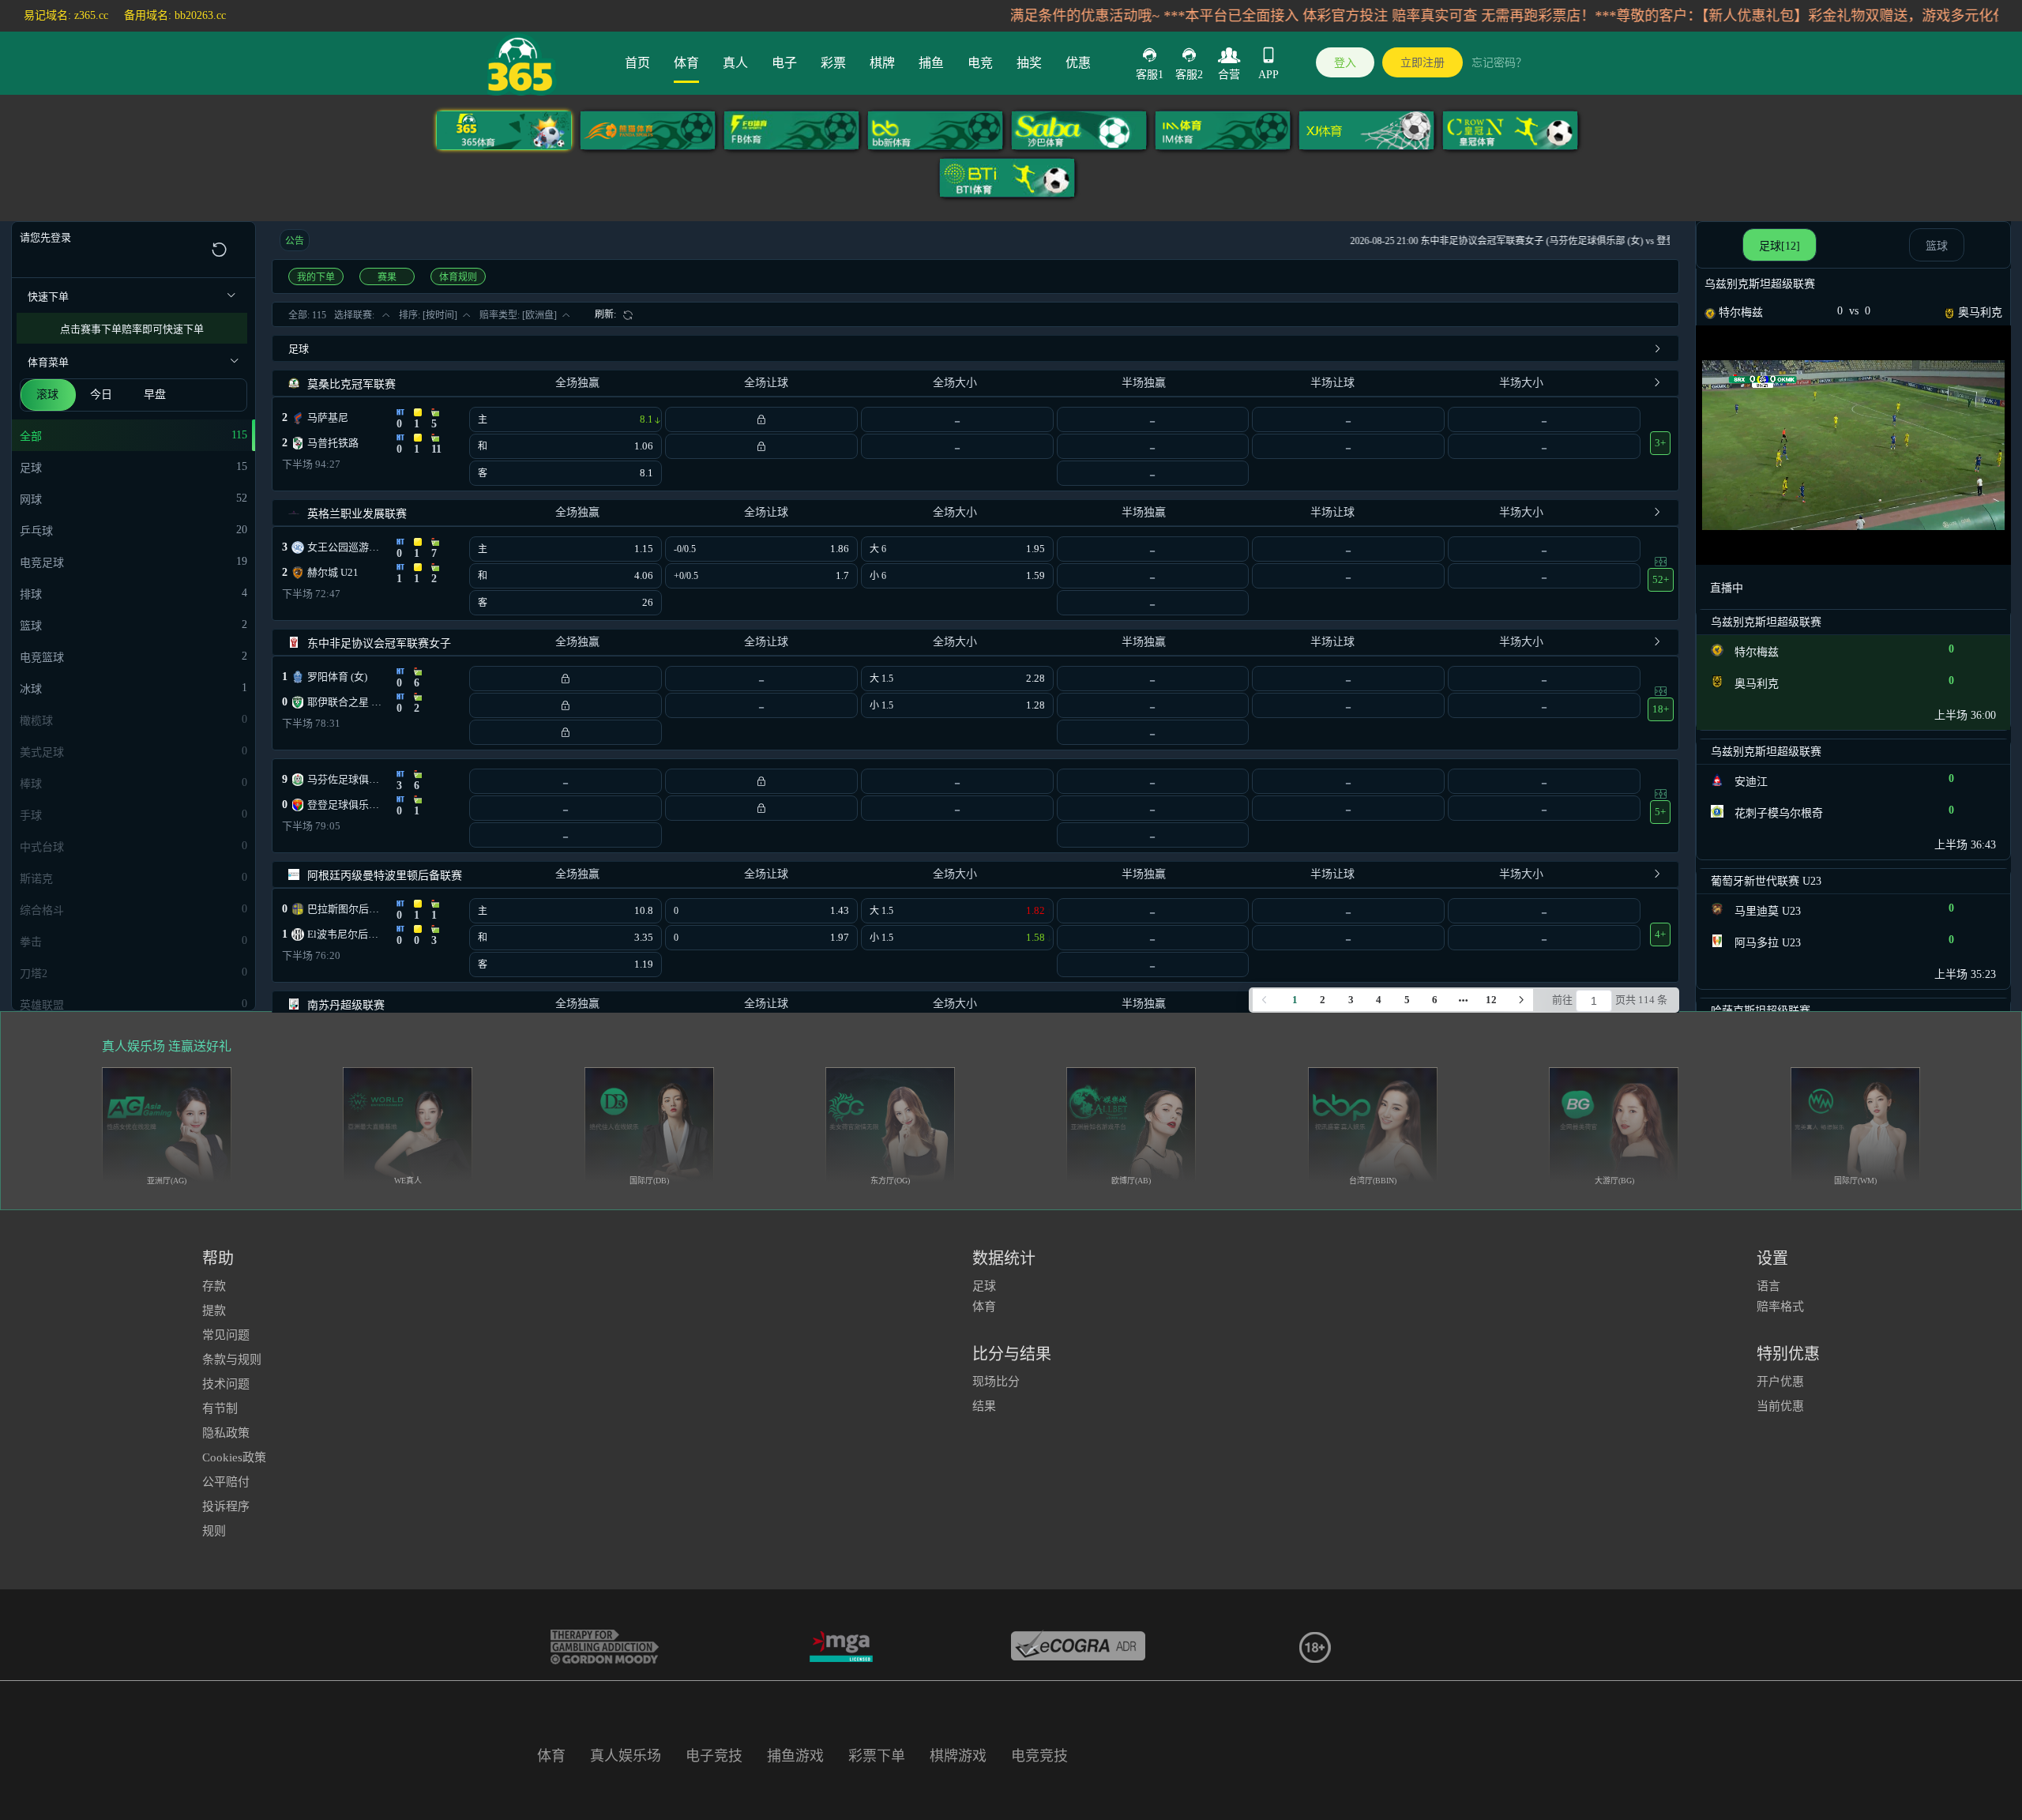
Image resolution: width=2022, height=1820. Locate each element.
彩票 (833, 63)
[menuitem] (614, 314)
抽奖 (1029, 63)
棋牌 (882, 63)
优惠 (1078, 63)
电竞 (980, 63)
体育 (686, 63)
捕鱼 (931, 63)
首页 (637, 63)
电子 (784, 63)
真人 (735, 63)
